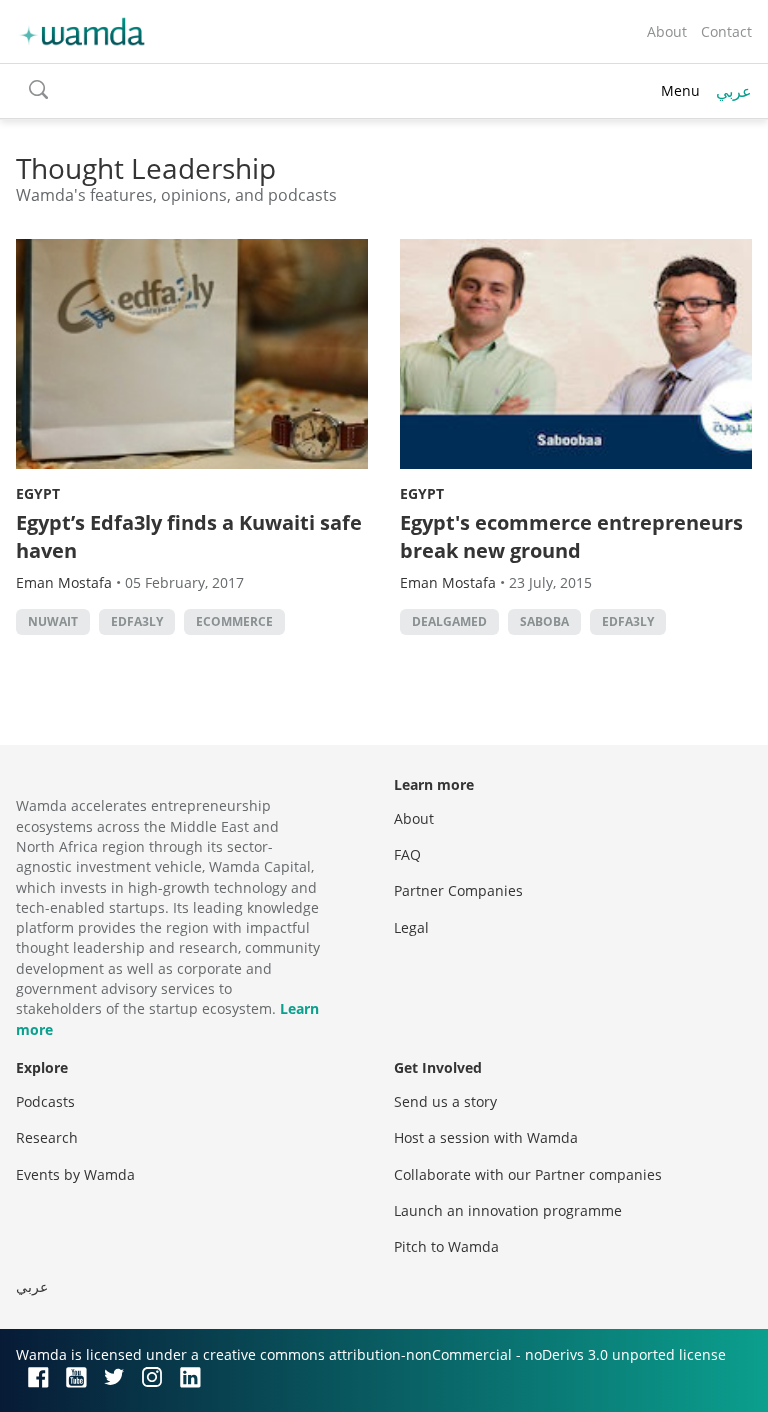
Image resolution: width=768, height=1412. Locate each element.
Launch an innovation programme (508, 1210)
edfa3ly (137, 621)
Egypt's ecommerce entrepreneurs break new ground (571, 536)
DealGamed (449, 621)
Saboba (544, 621)
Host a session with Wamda (486, 1137)
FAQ (407, 854)
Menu (680, 90)
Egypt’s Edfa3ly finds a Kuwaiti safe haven (189, 536)
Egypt (38, 493)
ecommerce (234, 621)
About (667, 31)
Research (47, 1137)
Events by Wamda (75, 1174)
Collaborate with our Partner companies (528, 1174)
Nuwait (53, 621)
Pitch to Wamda (446, 1246)
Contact (726, 31)
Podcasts (45, 1101)
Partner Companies (458, 890)
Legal (411, 927)
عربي (734, 91)
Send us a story (445, 1101)
